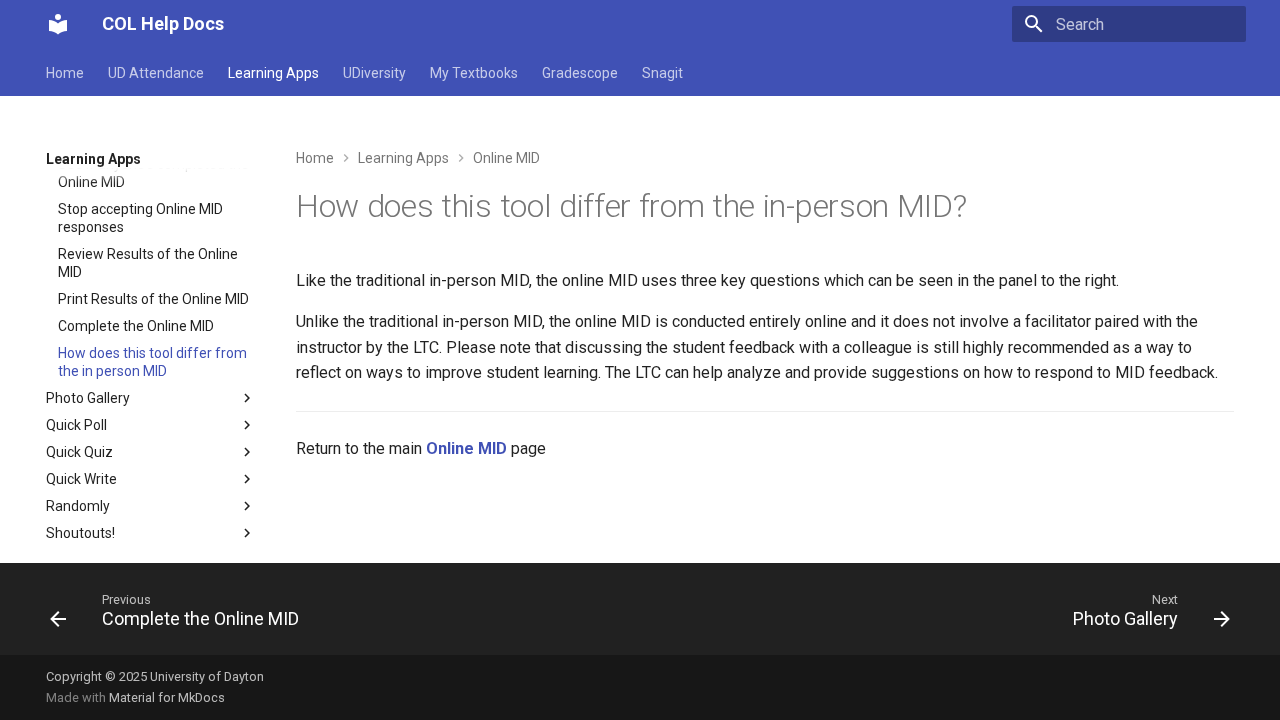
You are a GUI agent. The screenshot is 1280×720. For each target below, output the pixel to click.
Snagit (662, 73)
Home (65, 73)
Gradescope (580, 73)
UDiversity (374, 73)
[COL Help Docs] (58, 24)
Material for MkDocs (167, 697)
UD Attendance (156, 73)
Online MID (466, 448)
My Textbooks (474, 73)
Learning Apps (273, 73)
